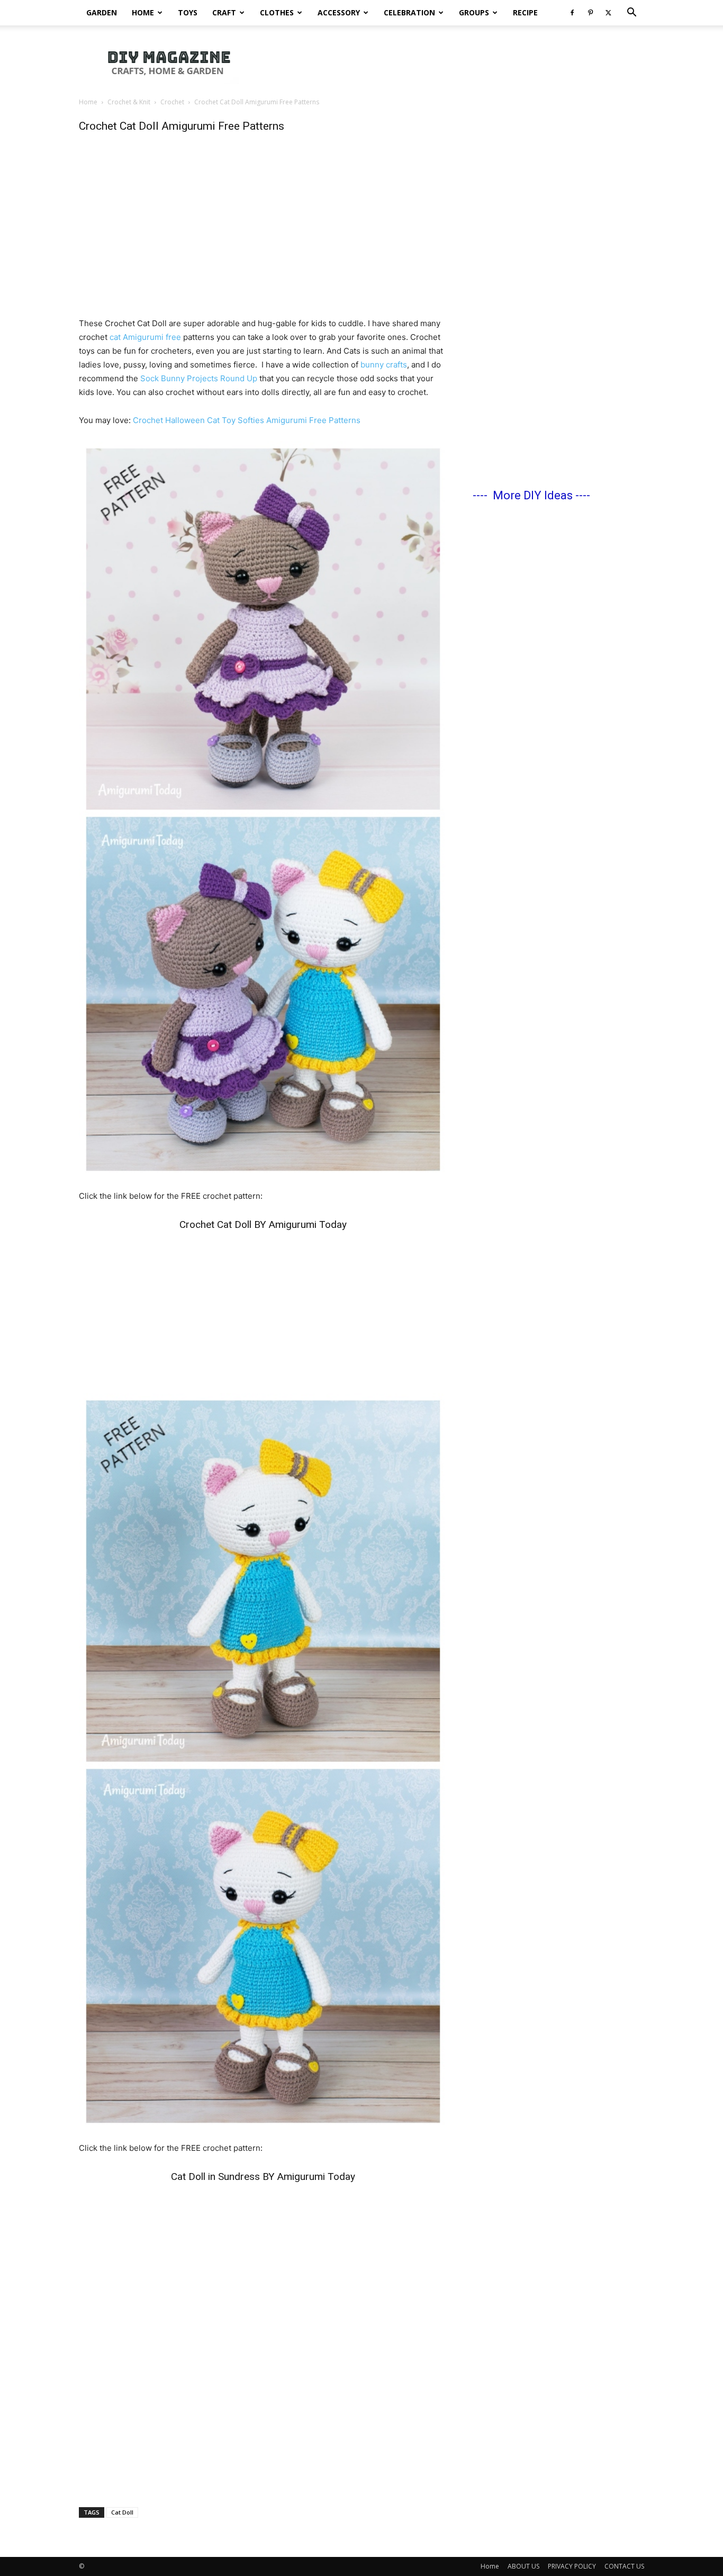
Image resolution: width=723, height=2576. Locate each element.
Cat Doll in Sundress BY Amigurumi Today (263, 2176)
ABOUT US (523, 2566)
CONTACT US (624, 2566)
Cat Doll (122, 2512)
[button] (631, 14)
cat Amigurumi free (146, 337)
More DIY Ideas (533, 495)
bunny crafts (384, 365)
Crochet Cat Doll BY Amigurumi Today (263, 1224)
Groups (474, 12)
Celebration (409, 12)
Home (143, 12)
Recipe (525, 12)
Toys (188, 12)
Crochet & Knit (129, 102)
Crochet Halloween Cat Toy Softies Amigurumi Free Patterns (247, 420)
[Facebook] (572, 13)
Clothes (277, 12)
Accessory (339, 12)
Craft (224, 12)
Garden (102, 12)
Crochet (172, 102)
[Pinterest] (590, 13)
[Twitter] (608, 13)
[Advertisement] (451, 62)
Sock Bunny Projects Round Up (199, 378)
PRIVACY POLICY (572, 2566)
